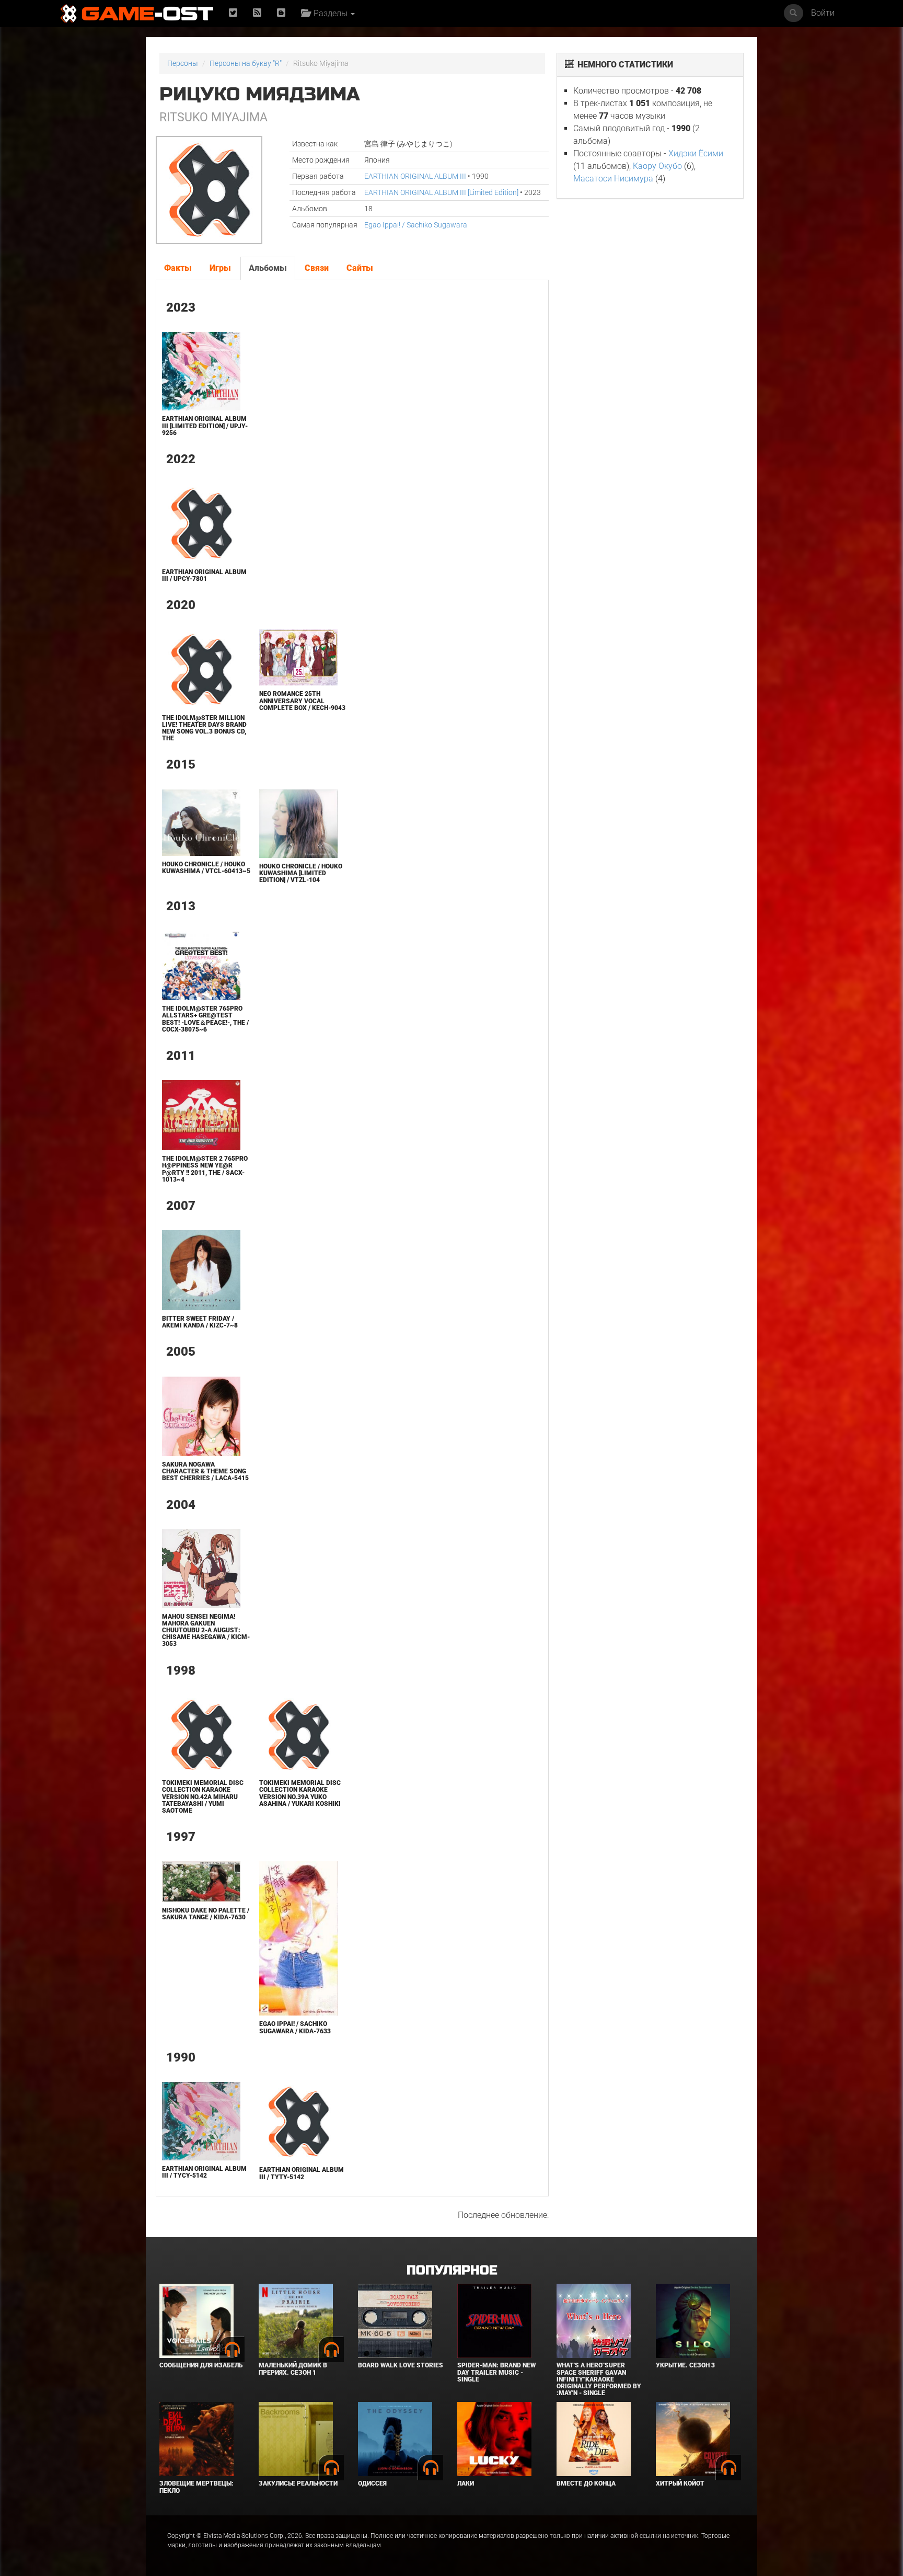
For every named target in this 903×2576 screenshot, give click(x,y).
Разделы (329, 13)
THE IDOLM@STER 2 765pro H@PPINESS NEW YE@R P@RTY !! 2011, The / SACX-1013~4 (205, 1169)
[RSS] (257, 13)
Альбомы (268, 268)
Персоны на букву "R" (246, 63)
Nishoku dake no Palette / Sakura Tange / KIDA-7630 (206, 1914)
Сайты (360, 268)
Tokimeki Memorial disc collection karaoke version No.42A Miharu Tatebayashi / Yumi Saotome (203, 1797)
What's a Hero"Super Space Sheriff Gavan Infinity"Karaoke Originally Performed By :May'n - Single (599, 2379)
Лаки (466, 2483)
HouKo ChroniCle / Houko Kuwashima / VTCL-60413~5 (206, 868)
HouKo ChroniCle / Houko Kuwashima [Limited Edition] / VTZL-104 (301, 873)
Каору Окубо (657, 166)
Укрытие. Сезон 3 (685, 2365)
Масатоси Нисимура (613, 179)
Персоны (183, 63)
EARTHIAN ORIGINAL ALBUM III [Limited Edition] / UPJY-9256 (205, 426)
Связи (317, 268)
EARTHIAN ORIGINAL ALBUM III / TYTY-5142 (302, 2173)
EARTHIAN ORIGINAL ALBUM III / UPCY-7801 (204, 575)
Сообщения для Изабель (201, 2365)
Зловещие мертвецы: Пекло (196, 2487)
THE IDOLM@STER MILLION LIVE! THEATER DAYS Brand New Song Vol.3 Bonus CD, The (204, 728)
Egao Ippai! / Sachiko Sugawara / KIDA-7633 (295, 2027)
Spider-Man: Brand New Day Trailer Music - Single (496, 2372)
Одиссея (372, 2483)
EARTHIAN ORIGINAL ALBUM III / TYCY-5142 (204, 2172)
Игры (220, 268)
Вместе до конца (586, 2483)
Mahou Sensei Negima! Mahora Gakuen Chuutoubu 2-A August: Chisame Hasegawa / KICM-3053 (206, 1630)
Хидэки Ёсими (696, 153)
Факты (178, 268)
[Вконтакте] (281, 13)
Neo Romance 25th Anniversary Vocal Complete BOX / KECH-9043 (302, 701)
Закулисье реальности (298, 2483)
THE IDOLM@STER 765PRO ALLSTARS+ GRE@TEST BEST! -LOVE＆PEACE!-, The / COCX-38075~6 (205, 1019)
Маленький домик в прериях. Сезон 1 (293, 2369)
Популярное (452, 2270)
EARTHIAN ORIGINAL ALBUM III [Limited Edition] (441, 192)
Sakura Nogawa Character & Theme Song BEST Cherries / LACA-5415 (205, 1471)
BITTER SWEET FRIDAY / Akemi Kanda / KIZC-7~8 (200, 1322)
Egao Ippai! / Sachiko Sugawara (416, 225)
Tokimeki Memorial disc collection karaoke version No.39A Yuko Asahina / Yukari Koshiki (300, 1793)
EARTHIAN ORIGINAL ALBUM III (415, 176)
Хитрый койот (680, 2483)
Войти (823, 13)
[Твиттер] (233, 13)
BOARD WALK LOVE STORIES (401, 2365)
